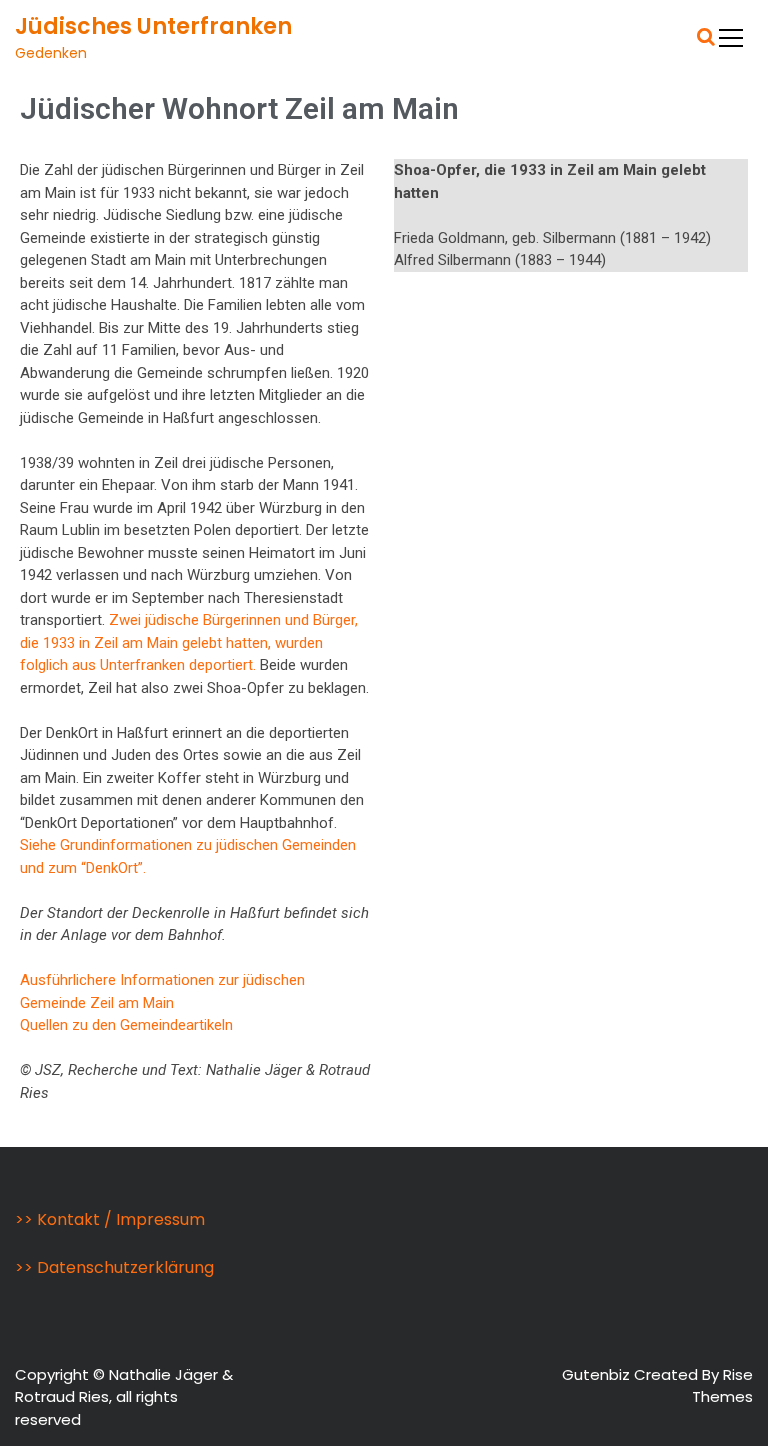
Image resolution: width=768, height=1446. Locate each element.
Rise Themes (722, 1386)
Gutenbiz (598, 1374)
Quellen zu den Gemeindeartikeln (126, 1025)
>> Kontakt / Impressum (110, 1219)
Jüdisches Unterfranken (153, 26)
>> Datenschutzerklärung (114, 1267)
